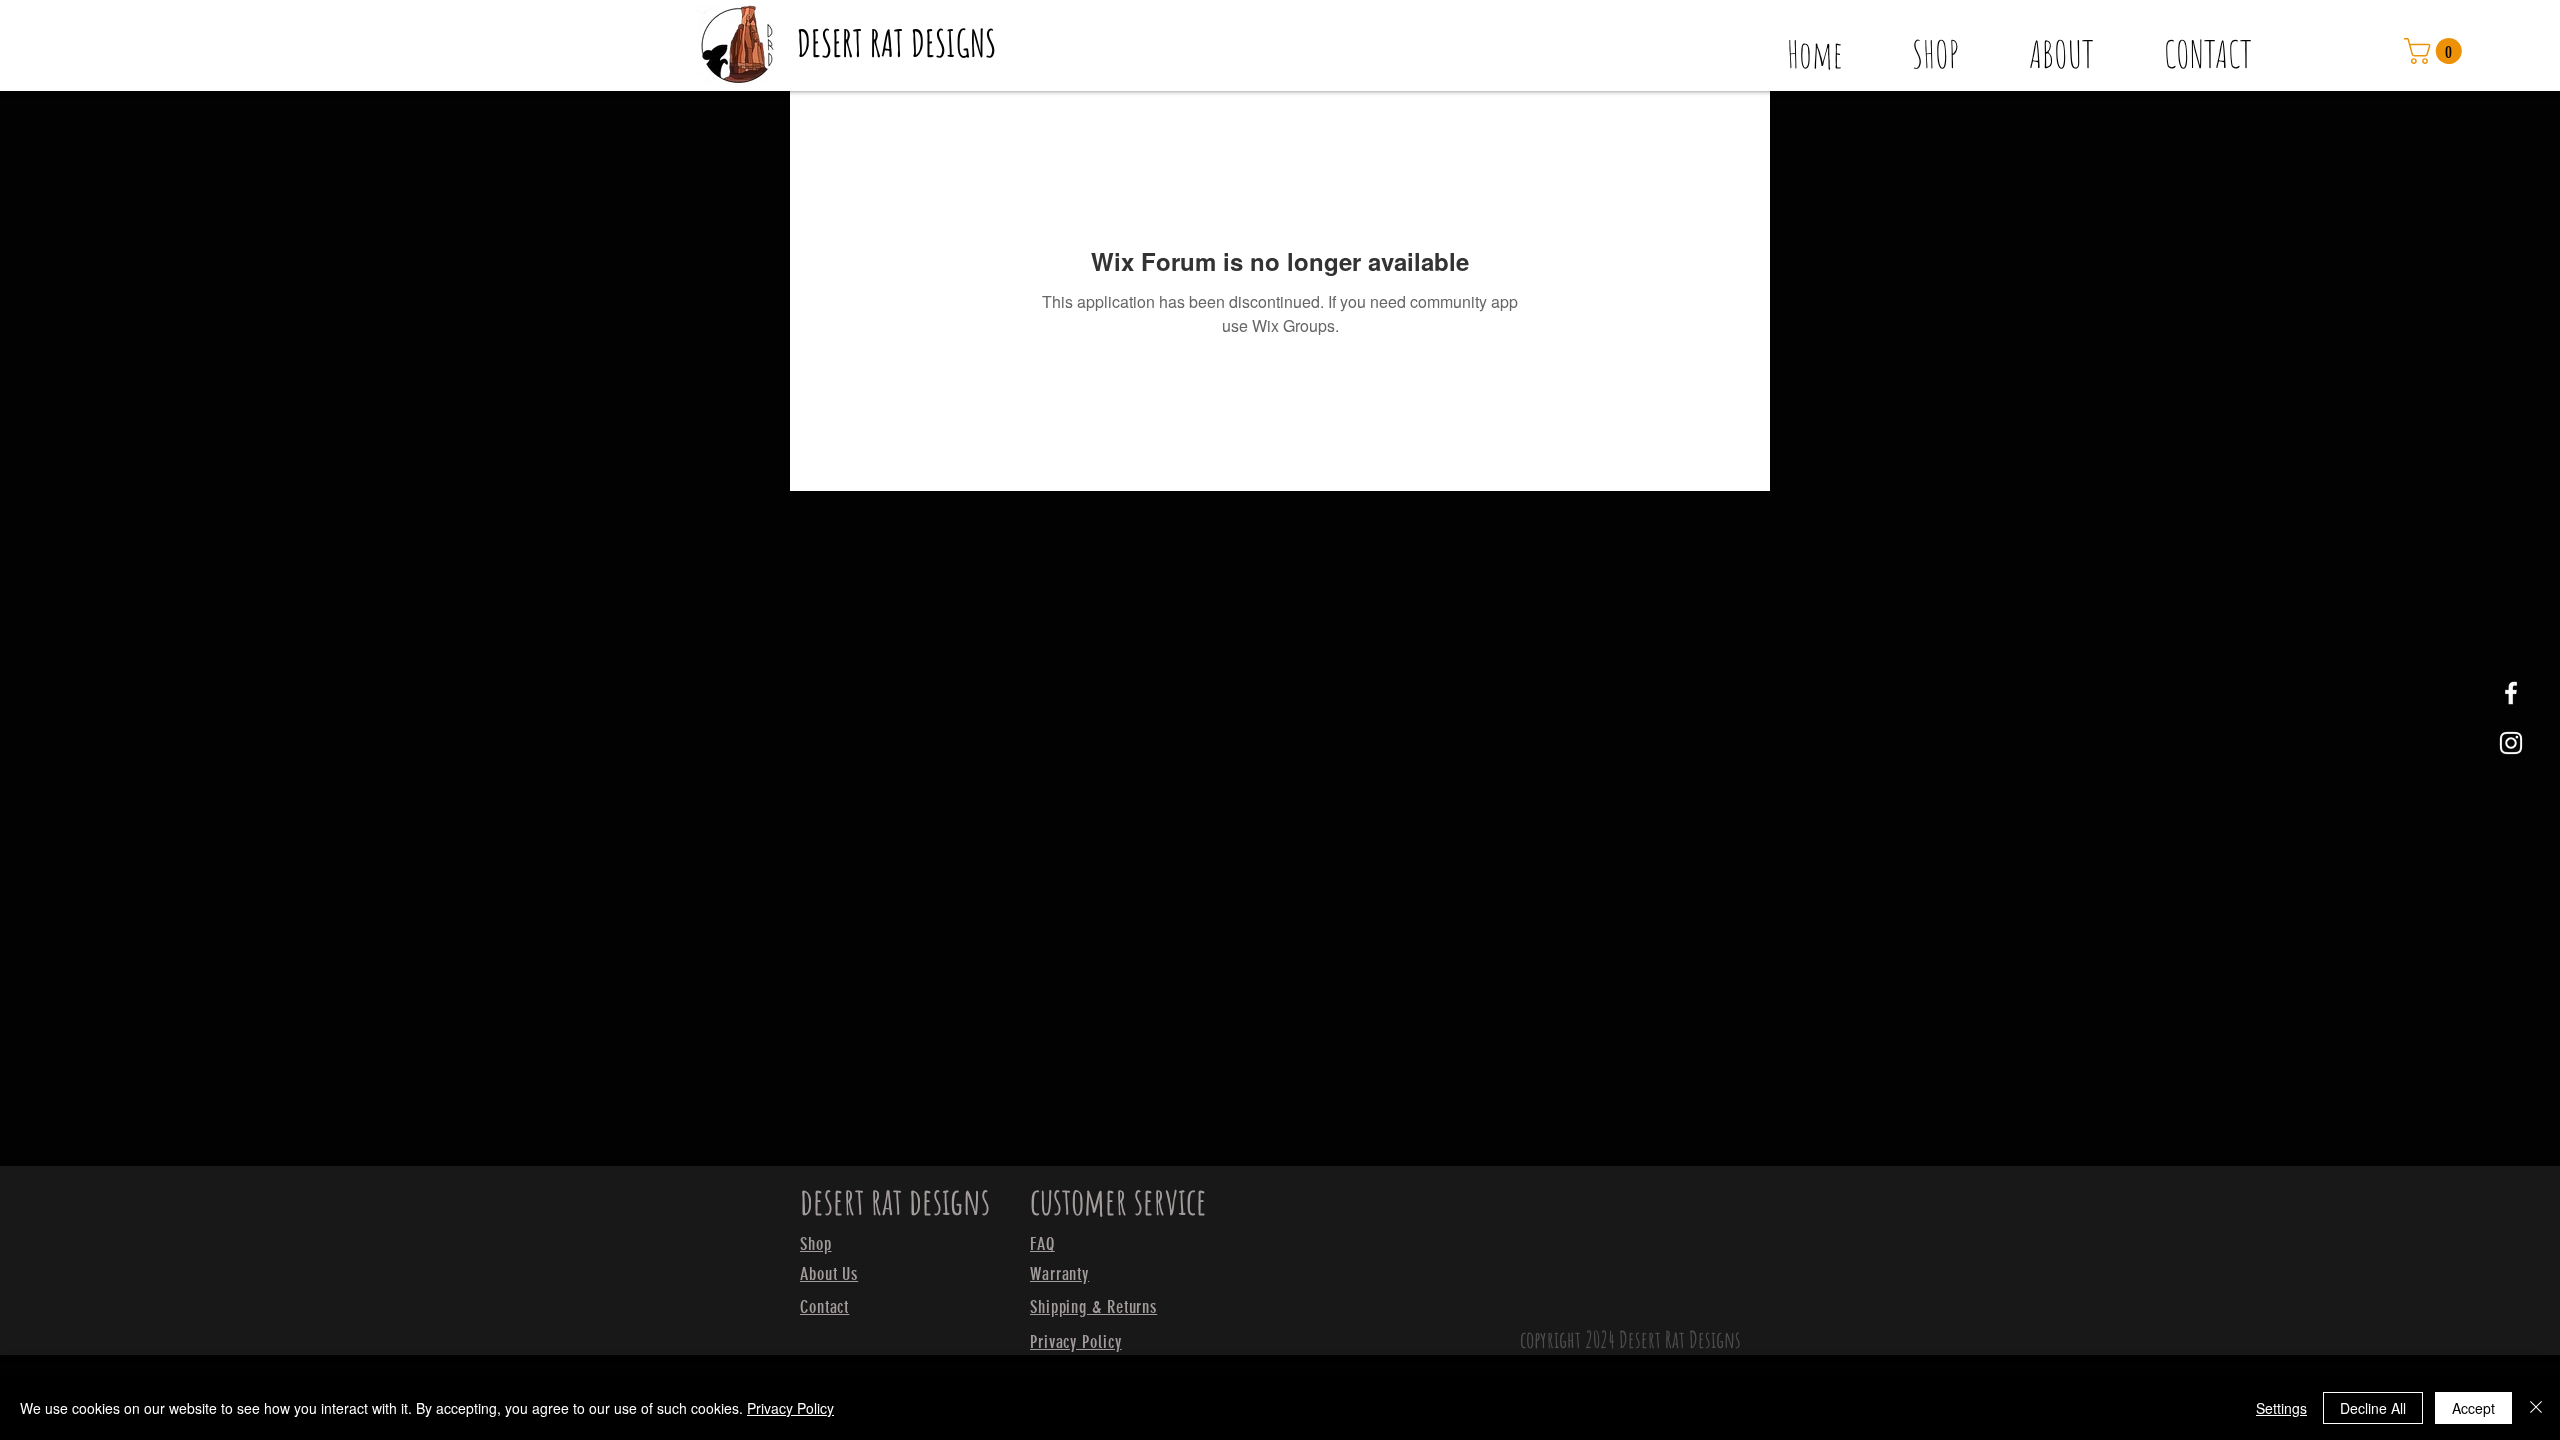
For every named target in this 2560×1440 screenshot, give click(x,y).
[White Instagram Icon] (2511, 743)
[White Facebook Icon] (2511, 693)
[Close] (2536, 1408)
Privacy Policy (790, 1408)
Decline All (2373, 1408)
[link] (2436, 51)
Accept (2473, 1408)
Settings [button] (2281, 1408)
